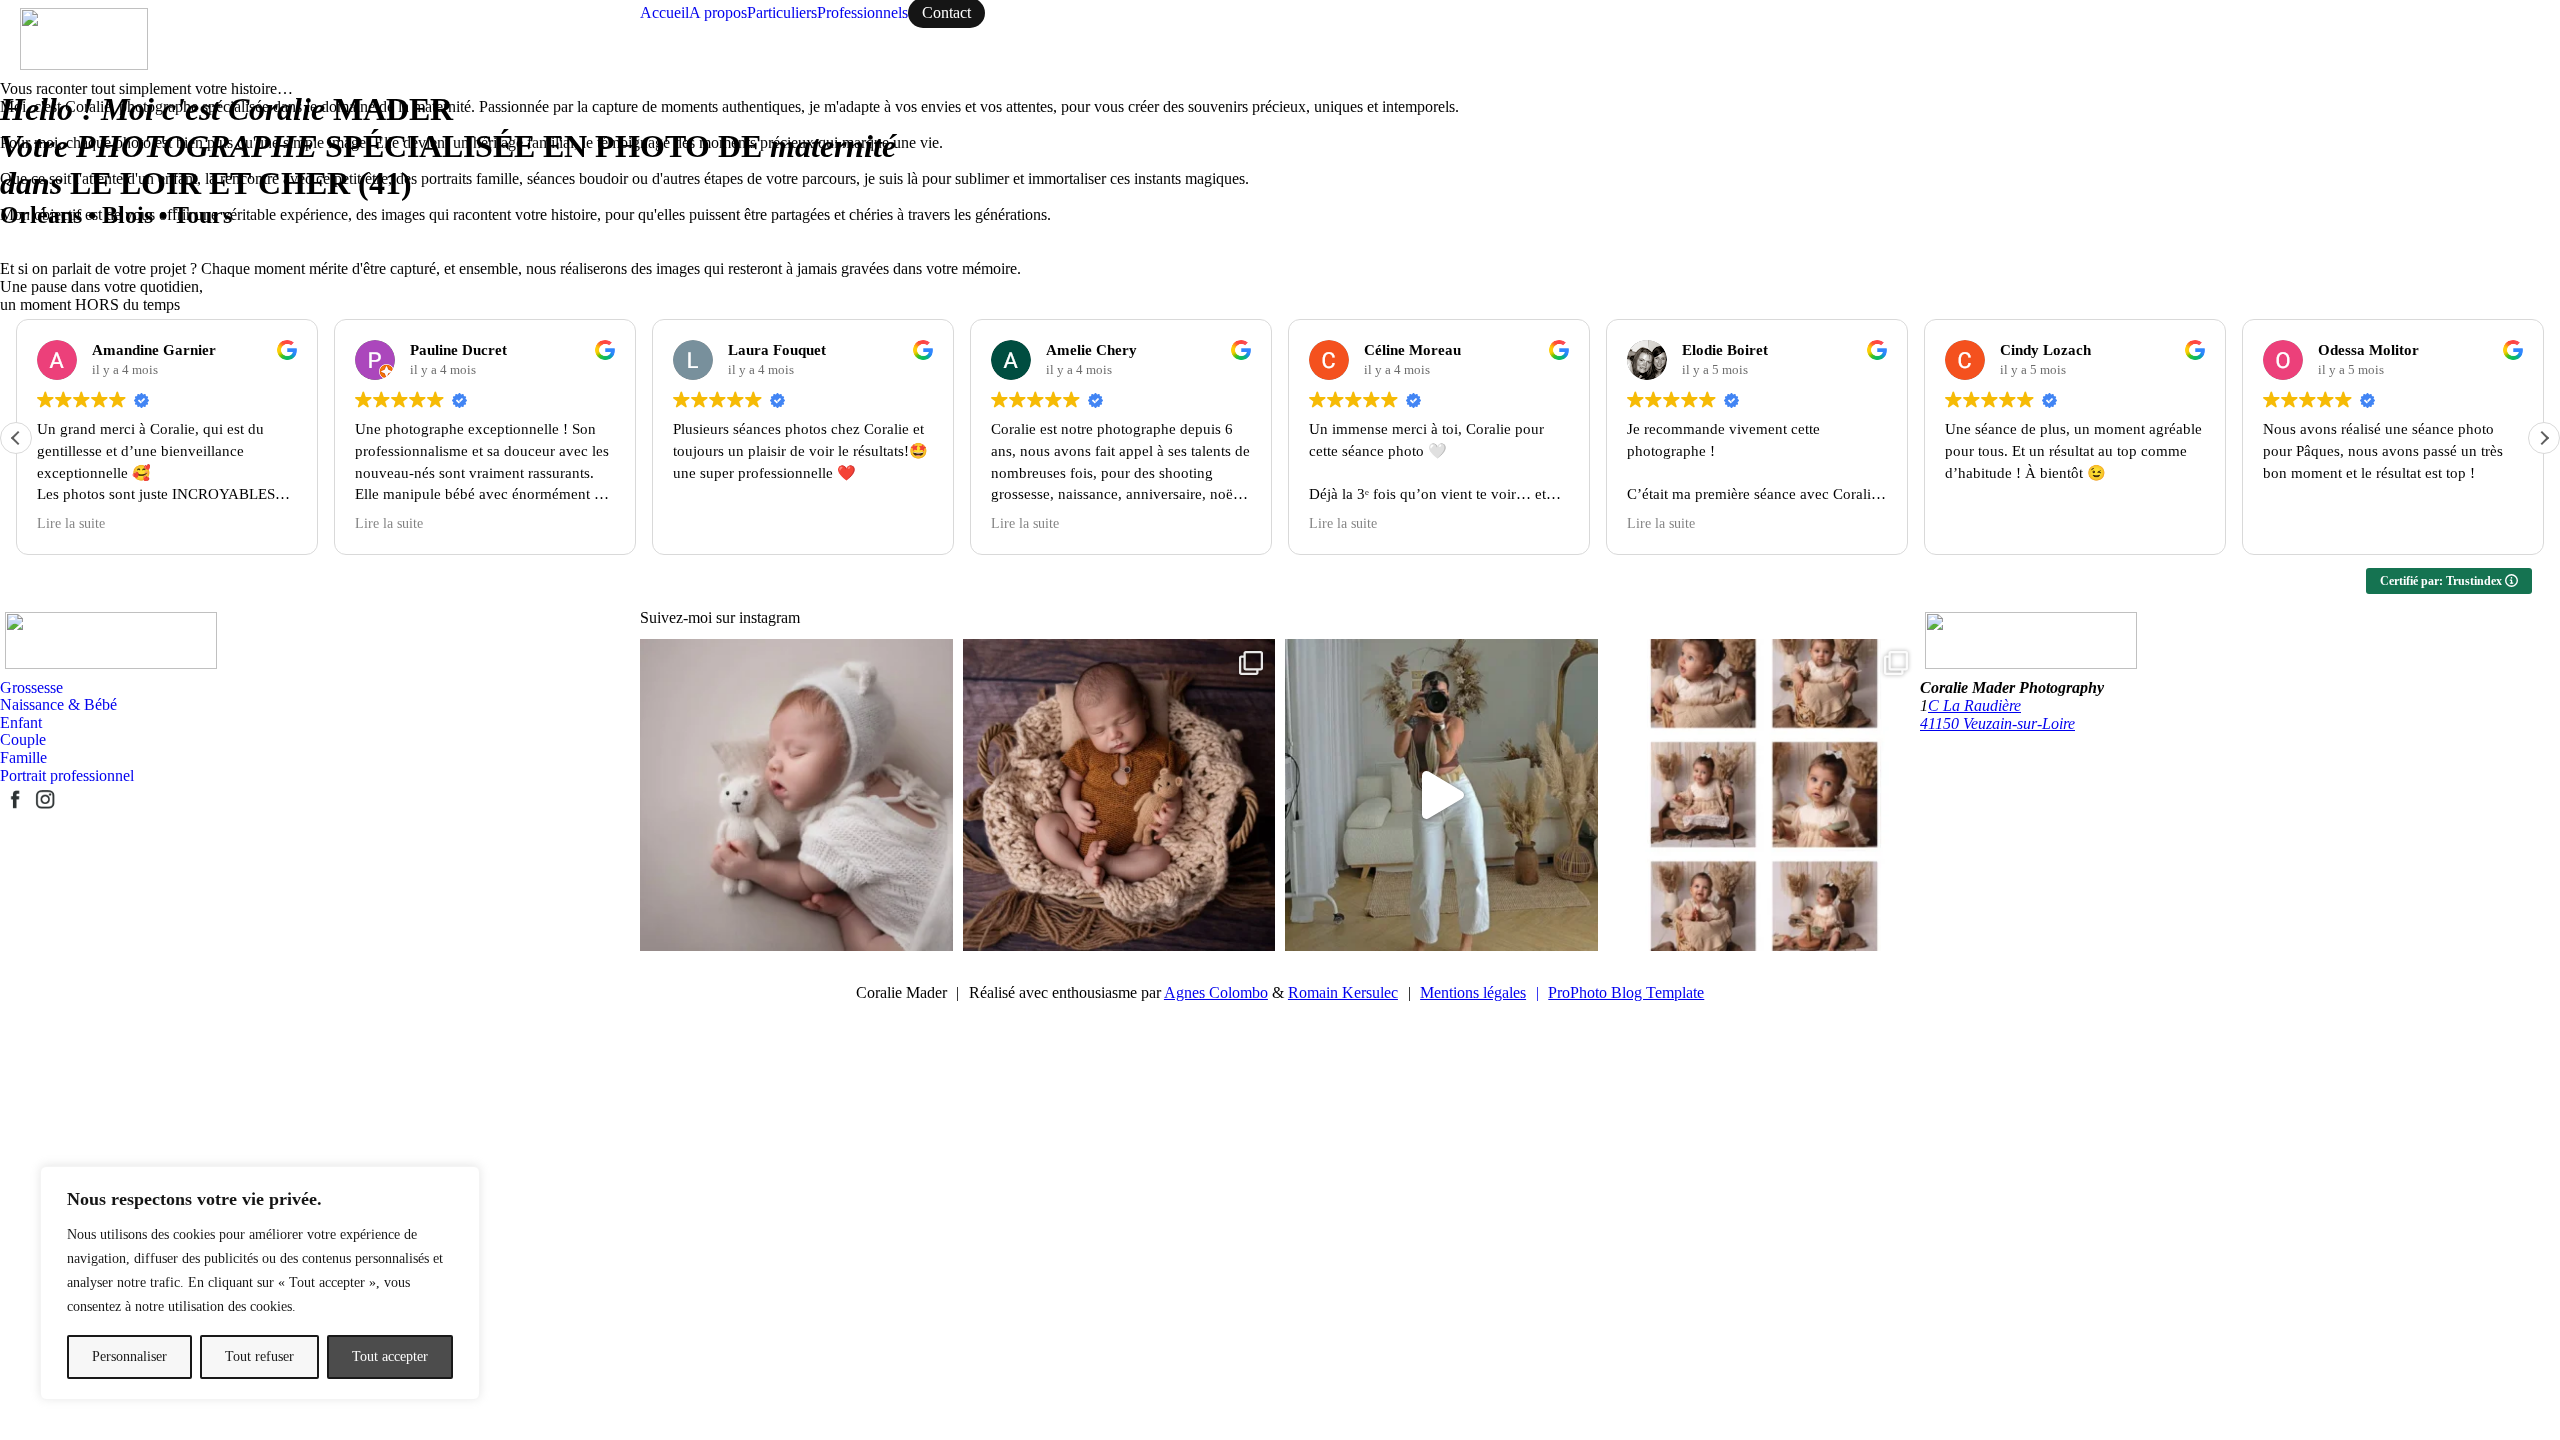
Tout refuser (259, 1356)
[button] (2544, 438)
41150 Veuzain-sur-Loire (1997, 723)
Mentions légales (1479, 992)
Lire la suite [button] (71, 523)
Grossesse (31, 687)
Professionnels (862, 12)
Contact (946, 12)
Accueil (664, 12)
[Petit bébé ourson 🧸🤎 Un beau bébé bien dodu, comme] (796, 795)
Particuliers (782, 12)
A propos (718, 12)
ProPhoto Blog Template (1626, 992)
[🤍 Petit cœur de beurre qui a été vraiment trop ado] (1119, 795)
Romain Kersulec (1343, 992)
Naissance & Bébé (58, 704)
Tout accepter (390, 1356)
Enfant (21, 722)
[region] (260, 1283)
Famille (23, 757)
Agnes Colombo (1216, 992)
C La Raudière (1974, 705)
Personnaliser (129, 1356)
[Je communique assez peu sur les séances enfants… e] (1764, 795)
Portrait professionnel (67, 775)
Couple (23, 739)
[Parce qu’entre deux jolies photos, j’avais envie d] (1441, 795)
